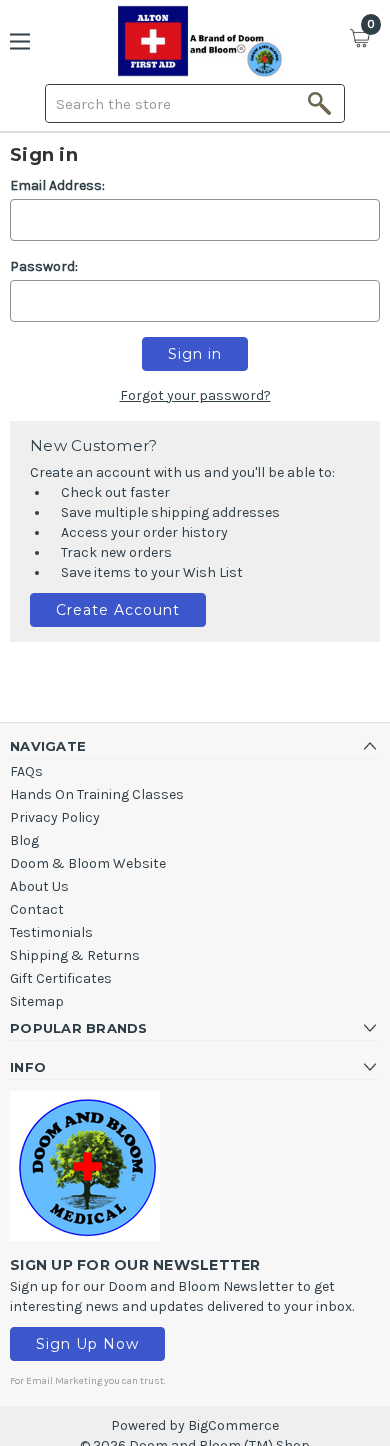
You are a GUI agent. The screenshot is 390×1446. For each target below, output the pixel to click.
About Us (39, 886)
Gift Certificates (61, 978)
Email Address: (57, 185)
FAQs (26, 771)
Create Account (118, 610)
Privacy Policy (55, 817)
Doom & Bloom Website (88, 863)
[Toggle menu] (27, 41)
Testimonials (51, 932)
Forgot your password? (195, 395)
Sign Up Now (87, 1344)
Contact (37, 909)
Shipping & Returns (75, 955)
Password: (44, 266)
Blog (24, 840)
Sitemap (37, 1001)
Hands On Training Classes (97, 794)
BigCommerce (233, 1425)
